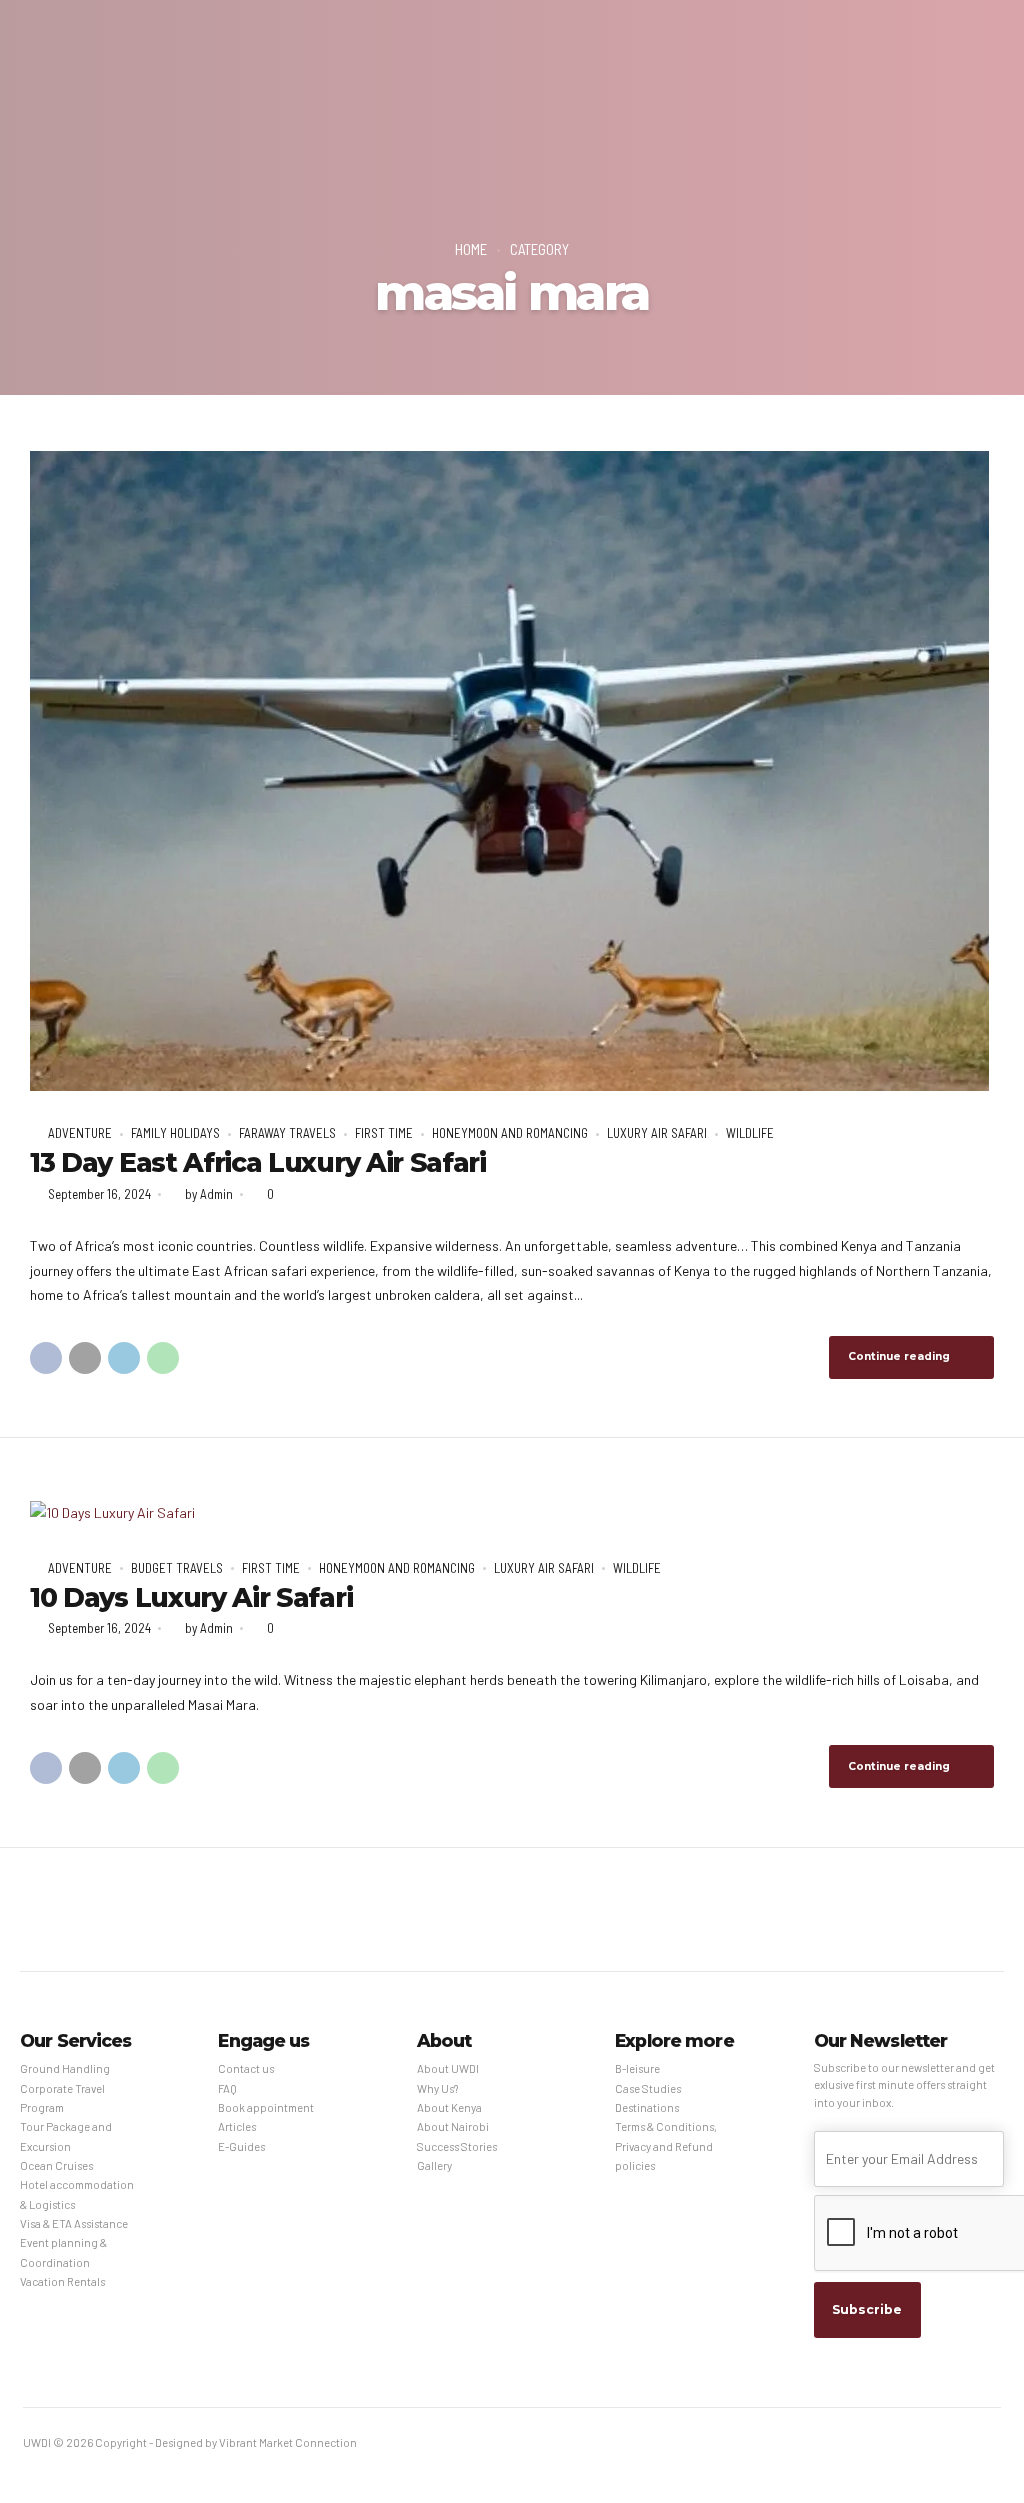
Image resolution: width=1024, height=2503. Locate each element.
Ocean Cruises (56, 2165)
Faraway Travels (287, 1133)
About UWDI (448, 2068)
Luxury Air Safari (657, 1133)
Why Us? (437, 2088)
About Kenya (449, 2107)
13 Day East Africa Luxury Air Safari (258, 1163)
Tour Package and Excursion (66, 2136)
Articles (237, 2126)
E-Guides (241, 2146)
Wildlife (750, 1133)
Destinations (647, 2107)
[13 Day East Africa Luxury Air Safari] (512, 771)
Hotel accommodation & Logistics (77, 2194)
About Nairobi (453, 2126)
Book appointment (266, 2107)
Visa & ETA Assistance (74, 2223)
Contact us (246, 2068)
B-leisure (637, 2068)
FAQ (227, 2088)
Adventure (80, 1133)
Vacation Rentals (62, 2281)
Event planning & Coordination (63, 2252)
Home (471, 249)
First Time (384, 1133)
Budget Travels (177, 1568)
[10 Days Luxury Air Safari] (512, 1513)
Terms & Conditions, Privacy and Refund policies (666, 2146)
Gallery (434, 2165)
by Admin (209, 1194)
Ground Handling (65, 2068)
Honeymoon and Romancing (510, 1133)
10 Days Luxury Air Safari (191, 1598)
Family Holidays (175, 1133)
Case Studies (648, 2088)
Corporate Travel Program (62, 2098)
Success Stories (457, 2146)
